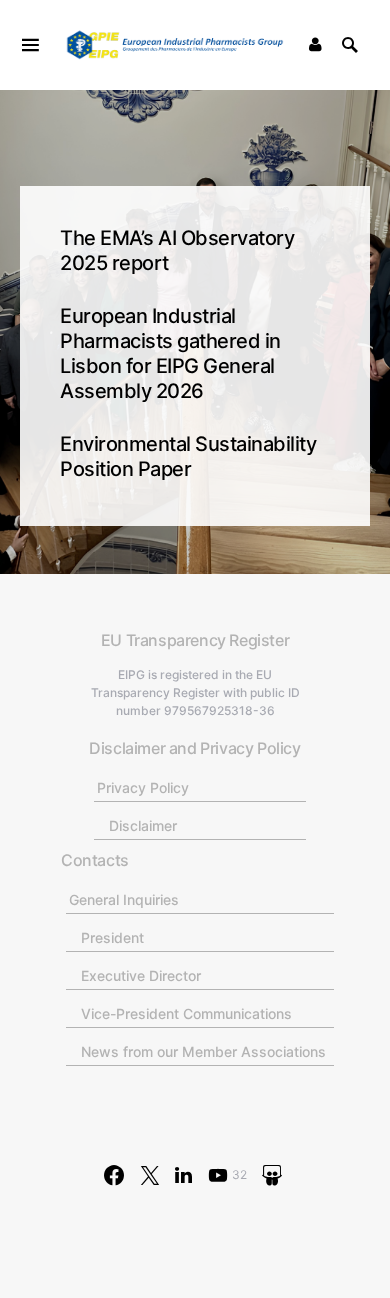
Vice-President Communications (186, 1013)
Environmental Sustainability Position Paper (188, 456)
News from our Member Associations (203, 1051)
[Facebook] (114, 1175)
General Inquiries (124, 899)
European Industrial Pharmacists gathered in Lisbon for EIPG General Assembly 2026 (170, 353)
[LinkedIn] (183, 1175)
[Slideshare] (272, 1175)
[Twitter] (150, 1175)
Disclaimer (143, 825)
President (112, 937)
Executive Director (141, 975)
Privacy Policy (143, 787)
